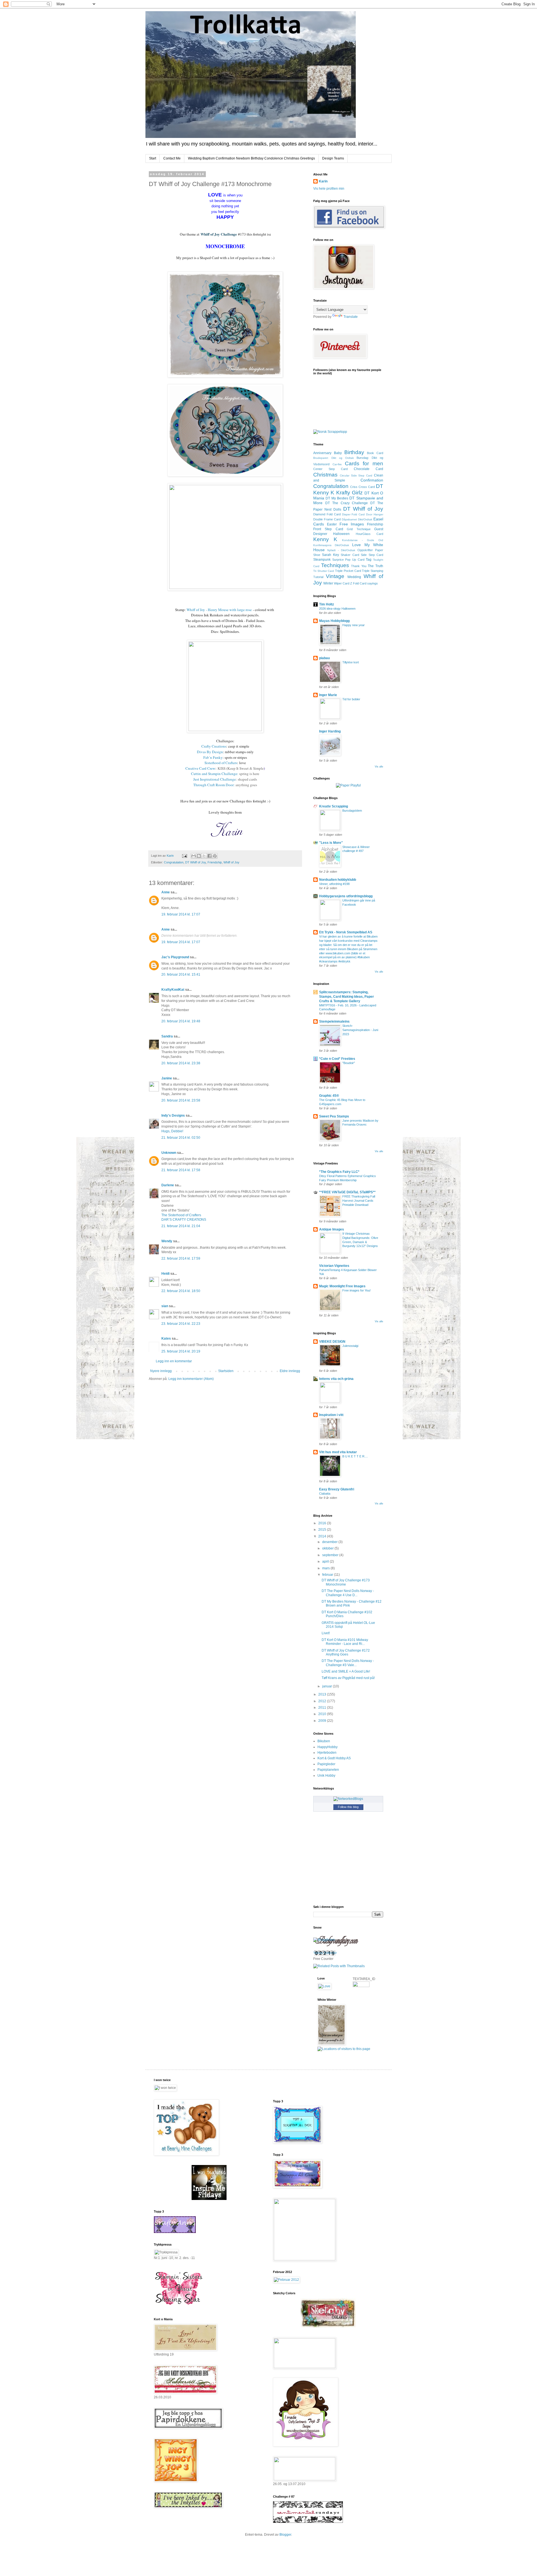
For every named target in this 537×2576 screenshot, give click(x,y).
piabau (324, 658)
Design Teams (333, 158)
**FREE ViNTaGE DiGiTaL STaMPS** (347, 1192)
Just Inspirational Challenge (215, 779)
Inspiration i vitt (331, 1415)
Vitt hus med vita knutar (338, 1452)
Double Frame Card (327, 519)
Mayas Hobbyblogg (334, 621)
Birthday (354, 452)
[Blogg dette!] (199, 856)
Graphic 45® (329, 1096)
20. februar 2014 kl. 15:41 (181, 974)
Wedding (354, 577)
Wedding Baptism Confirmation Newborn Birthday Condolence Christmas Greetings (251, 158)
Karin (323, 181)
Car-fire (337, 464)
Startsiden (226, 1371)
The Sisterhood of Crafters (181, 1215)
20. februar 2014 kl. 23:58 (181, 1100)
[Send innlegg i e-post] (184, 856)
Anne (166, 892)
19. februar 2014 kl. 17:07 (181, 914)
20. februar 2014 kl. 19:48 (181, 1021)
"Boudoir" (349, 1063)
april (326, 1561)
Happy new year (354, 625)
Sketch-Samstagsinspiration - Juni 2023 (360, 1030)
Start (153, 158)
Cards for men (364, 463)
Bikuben (324, 1741)
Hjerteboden (327, 1753)
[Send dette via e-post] (194, 856)
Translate (351, 317)
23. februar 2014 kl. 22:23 (181, 1324)
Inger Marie (328, 695)
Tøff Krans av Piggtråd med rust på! (348, 1678)
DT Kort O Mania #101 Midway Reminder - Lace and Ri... (345, 1642)
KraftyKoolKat (173, 990)
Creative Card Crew (200, 768)
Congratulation (174, 862)
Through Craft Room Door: (214, 785)
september (331, 1555)
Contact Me (172, 158)
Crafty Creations (214, 746)
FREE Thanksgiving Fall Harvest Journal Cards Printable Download (359, 1201)
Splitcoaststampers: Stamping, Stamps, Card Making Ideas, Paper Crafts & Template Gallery (347, 997)
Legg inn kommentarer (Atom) (191, 1379)
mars (326, 1568)
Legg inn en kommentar (174, 1361)
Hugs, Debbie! (172, 1131)
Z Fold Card (358, 583)
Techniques (335, 565)
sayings (373, 583)
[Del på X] (204, 856)
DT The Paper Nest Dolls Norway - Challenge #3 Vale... (348, 1663)
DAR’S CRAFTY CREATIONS (184, 1220)
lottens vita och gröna (336, 1379)
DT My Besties (337, 498)
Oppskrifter (365, 550)
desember (330, 1542)
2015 (323, 1530)
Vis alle (379, 767)
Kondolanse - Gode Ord (363, 540)
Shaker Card (350, 555)
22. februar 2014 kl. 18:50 (181, 1291)
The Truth (375, 566)
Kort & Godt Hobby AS (334, 1758)
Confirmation (372, 480)
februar (328, 1575)
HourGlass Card (369, 534)
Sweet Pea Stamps (334, 1116)
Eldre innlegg (290, 1371)
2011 (323, 1708)
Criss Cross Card (362, 487)
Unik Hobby (326, 1776)
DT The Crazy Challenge (347, 503)
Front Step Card (328, 529)
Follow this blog (348, 1807)
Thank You (359, 566)
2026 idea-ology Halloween (337, 609)
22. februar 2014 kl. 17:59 (181, 1258)
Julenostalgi (350, 1346)
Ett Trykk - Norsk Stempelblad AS (346, 932)
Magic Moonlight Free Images (342, 1286)
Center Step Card (330, 469)
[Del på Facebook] (209, 856)
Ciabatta (325, 1494)
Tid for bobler (351, 699)
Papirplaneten (328, 1770)
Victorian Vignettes (334, 1266)
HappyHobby (328, 1747)
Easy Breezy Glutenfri (337, 1489)
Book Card (375, 453)
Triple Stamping (373, 571)
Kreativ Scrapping (334, 806)
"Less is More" (331, 843)
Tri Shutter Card (324, 571)
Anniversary (322, 453)
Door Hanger (375, 514)
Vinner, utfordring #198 (334, 884)
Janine (167, 1078)
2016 (323, 1523)
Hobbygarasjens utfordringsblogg (346, 896)
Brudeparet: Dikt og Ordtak (334, 458)
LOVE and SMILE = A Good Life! (346, 1671)
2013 (323, 1694)
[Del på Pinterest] (215, 856)
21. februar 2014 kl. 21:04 (181, 1226)
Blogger (285, 2535)
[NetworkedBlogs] (348, 1799)
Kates (166, 1339)
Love (356, 545)
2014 (323, 1536)
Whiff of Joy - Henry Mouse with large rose (219, 610)
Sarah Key (330, 555)
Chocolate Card (368, 469)
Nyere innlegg (161, 1371)
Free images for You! (356, 1290)
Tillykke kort (351, 662)
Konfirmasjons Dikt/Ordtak (331, 545)
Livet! (326, 1633)
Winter (328, 583)
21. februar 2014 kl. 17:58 (181, 1170)
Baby (338, 453)
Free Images (352, 524)
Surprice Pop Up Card (348, 560)
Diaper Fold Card (354, 514)
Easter (332, 524)
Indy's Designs (173, 1116)
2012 (323, 1701)
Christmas (325, 475)
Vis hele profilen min (329, 189)
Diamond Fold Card (327, 514)
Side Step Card (372, 555)
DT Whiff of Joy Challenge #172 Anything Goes (346, 1652)
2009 (323, 1721)
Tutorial (318, 577)
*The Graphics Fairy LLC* (339, 1172)
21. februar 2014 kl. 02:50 (181, 1138)
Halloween (341, 534)
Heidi (165, 1274)
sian (165, 1306)
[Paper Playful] (348, 785)
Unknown (169, 1153)
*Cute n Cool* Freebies (337, 1059)
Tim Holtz (327, 604)
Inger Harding (330, 731)
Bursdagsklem (352, 811)
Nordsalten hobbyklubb (338, 880)
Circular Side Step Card (356, 475)
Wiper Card (342, 583)
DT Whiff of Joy (196, 862)
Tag (369, 560)
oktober (328, 1548)
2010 (323, 1714)
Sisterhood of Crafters (221, 763)
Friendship (215, 862)
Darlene (168, 1185)
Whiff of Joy (231, 862)
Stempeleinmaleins (334, 1022)
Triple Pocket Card (348, 571)
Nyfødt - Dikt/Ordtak (341, 550)
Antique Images (332, 1229)
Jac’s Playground (175, 957)
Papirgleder (326, 1764)
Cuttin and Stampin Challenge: (215, 774)
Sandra (167, 1036)
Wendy (167, 1241)
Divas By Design (210, 752)
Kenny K (325, 539)
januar (328, 1686)
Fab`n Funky (213, 757)
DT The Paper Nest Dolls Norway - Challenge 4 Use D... (348, 1593)
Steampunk (322, 560)
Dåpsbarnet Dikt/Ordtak (357, 519)
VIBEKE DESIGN (332, 1342)
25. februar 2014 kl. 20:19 (181, 1351)
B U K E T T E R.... (355, 1456)
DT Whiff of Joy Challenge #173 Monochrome (346, 1582)
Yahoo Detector (325, 1953)
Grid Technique (359, 529)
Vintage (335, 576)
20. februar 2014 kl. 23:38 (181, 1063)
